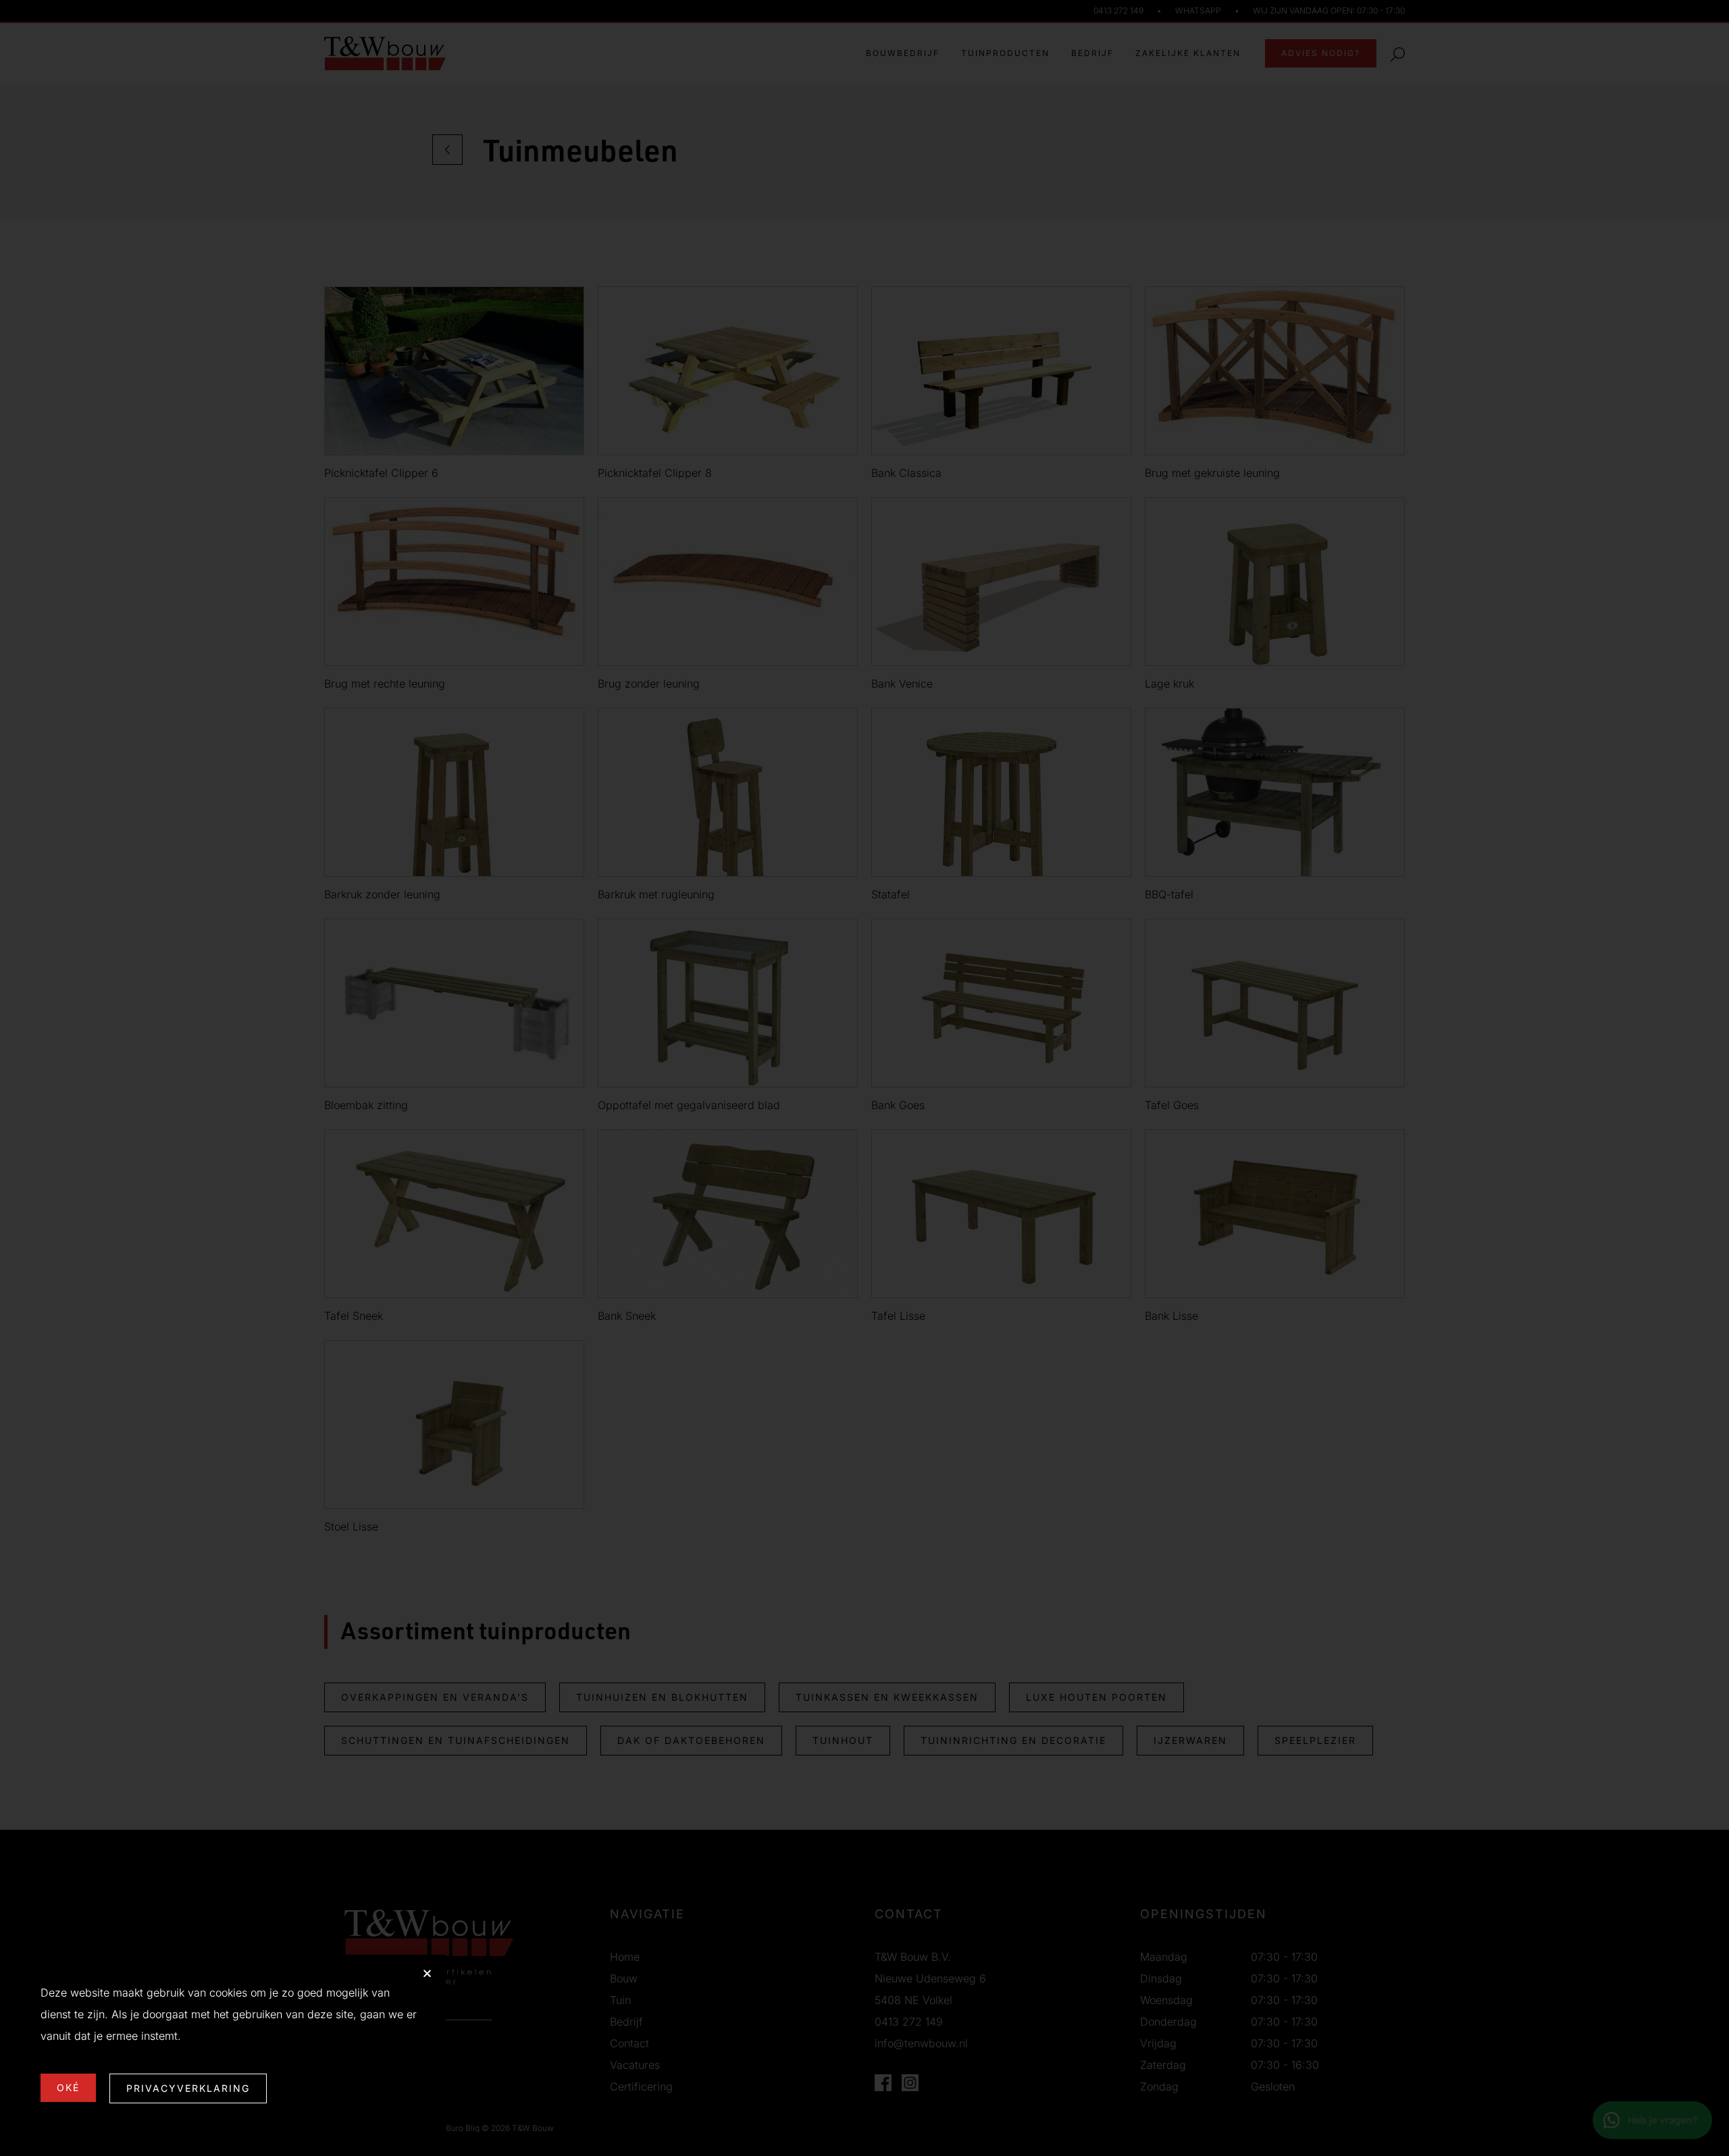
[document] (864, 1078)
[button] (427, 1973)
